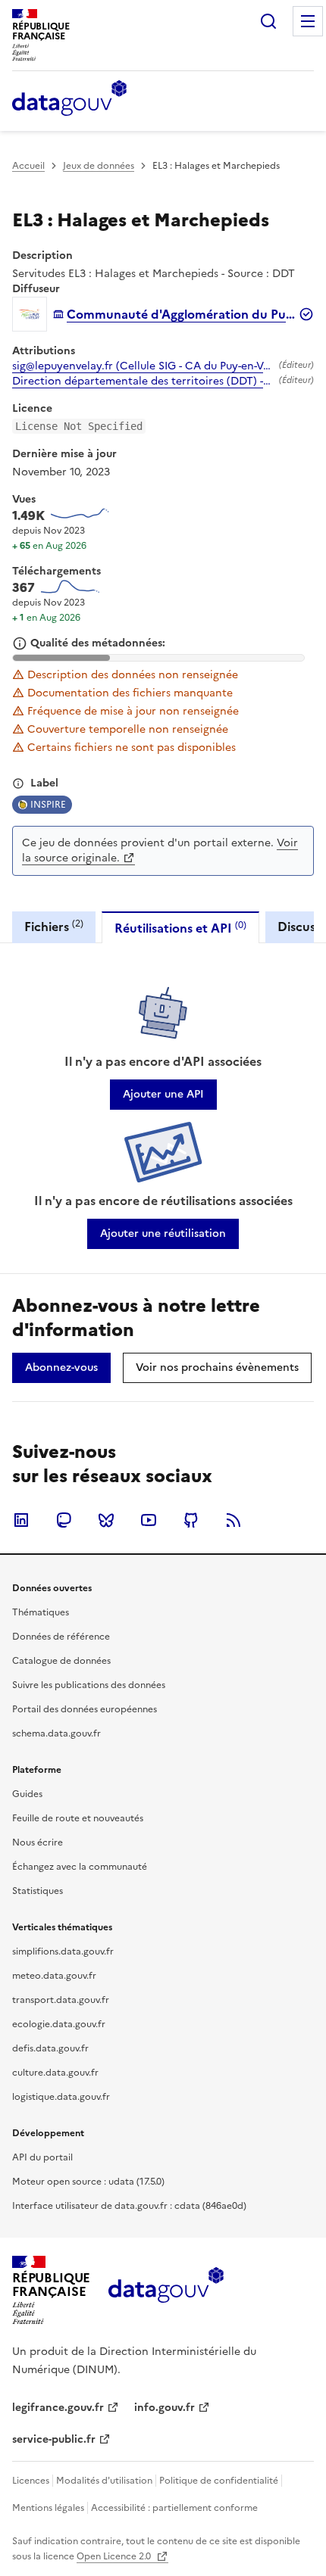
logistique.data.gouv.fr (61, 2097)
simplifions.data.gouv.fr (63, 1951)
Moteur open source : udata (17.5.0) (88, 2182)
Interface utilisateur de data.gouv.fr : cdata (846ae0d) (129, 2206)
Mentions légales (48, 2508)
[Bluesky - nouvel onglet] (106, 1520)
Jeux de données (99, 166)
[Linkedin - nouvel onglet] (21, 1520)
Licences (31, 2481)
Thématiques (41, 1612)
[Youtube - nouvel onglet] (149, 1520)
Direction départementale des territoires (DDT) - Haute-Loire (143, 382)
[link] (163, 1095)
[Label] (18, 783)
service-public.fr (54, 2439)
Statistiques (38, 1891)
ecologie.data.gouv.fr (59, 2024)
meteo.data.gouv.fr (54, 1976)
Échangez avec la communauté (80, 1867)
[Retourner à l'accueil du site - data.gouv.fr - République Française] (166, 2291)
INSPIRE (48, 805)
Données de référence (61, 1637)
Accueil (28, 166)
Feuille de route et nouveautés (78, 1818)
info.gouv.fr (165, 2408)
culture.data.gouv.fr (55, 2073)
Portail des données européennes (85, 1709)
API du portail (42, 2157)
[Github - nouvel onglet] (191, 1520)
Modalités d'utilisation (104, 2481)
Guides (27, 1794)
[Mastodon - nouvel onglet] (64, 1520)
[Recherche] (268, 21)
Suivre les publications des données (89, 1685)
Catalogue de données (61, 1661)
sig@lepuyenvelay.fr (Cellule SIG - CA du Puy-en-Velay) (143, 366)
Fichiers (54, 926)
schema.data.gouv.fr (56, 1733)
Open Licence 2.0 (115, 2556)
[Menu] (308, 21)
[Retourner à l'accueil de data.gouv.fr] (69, 99)
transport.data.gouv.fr (61, 2000)
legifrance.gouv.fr (58, 2408)
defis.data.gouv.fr (50, 2048)
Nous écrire (38, 1842)
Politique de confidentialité (219, 2481)
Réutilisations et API (180, 928)
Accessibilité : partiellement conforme (174, 2508)
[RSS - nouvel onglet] (234, 1520)
